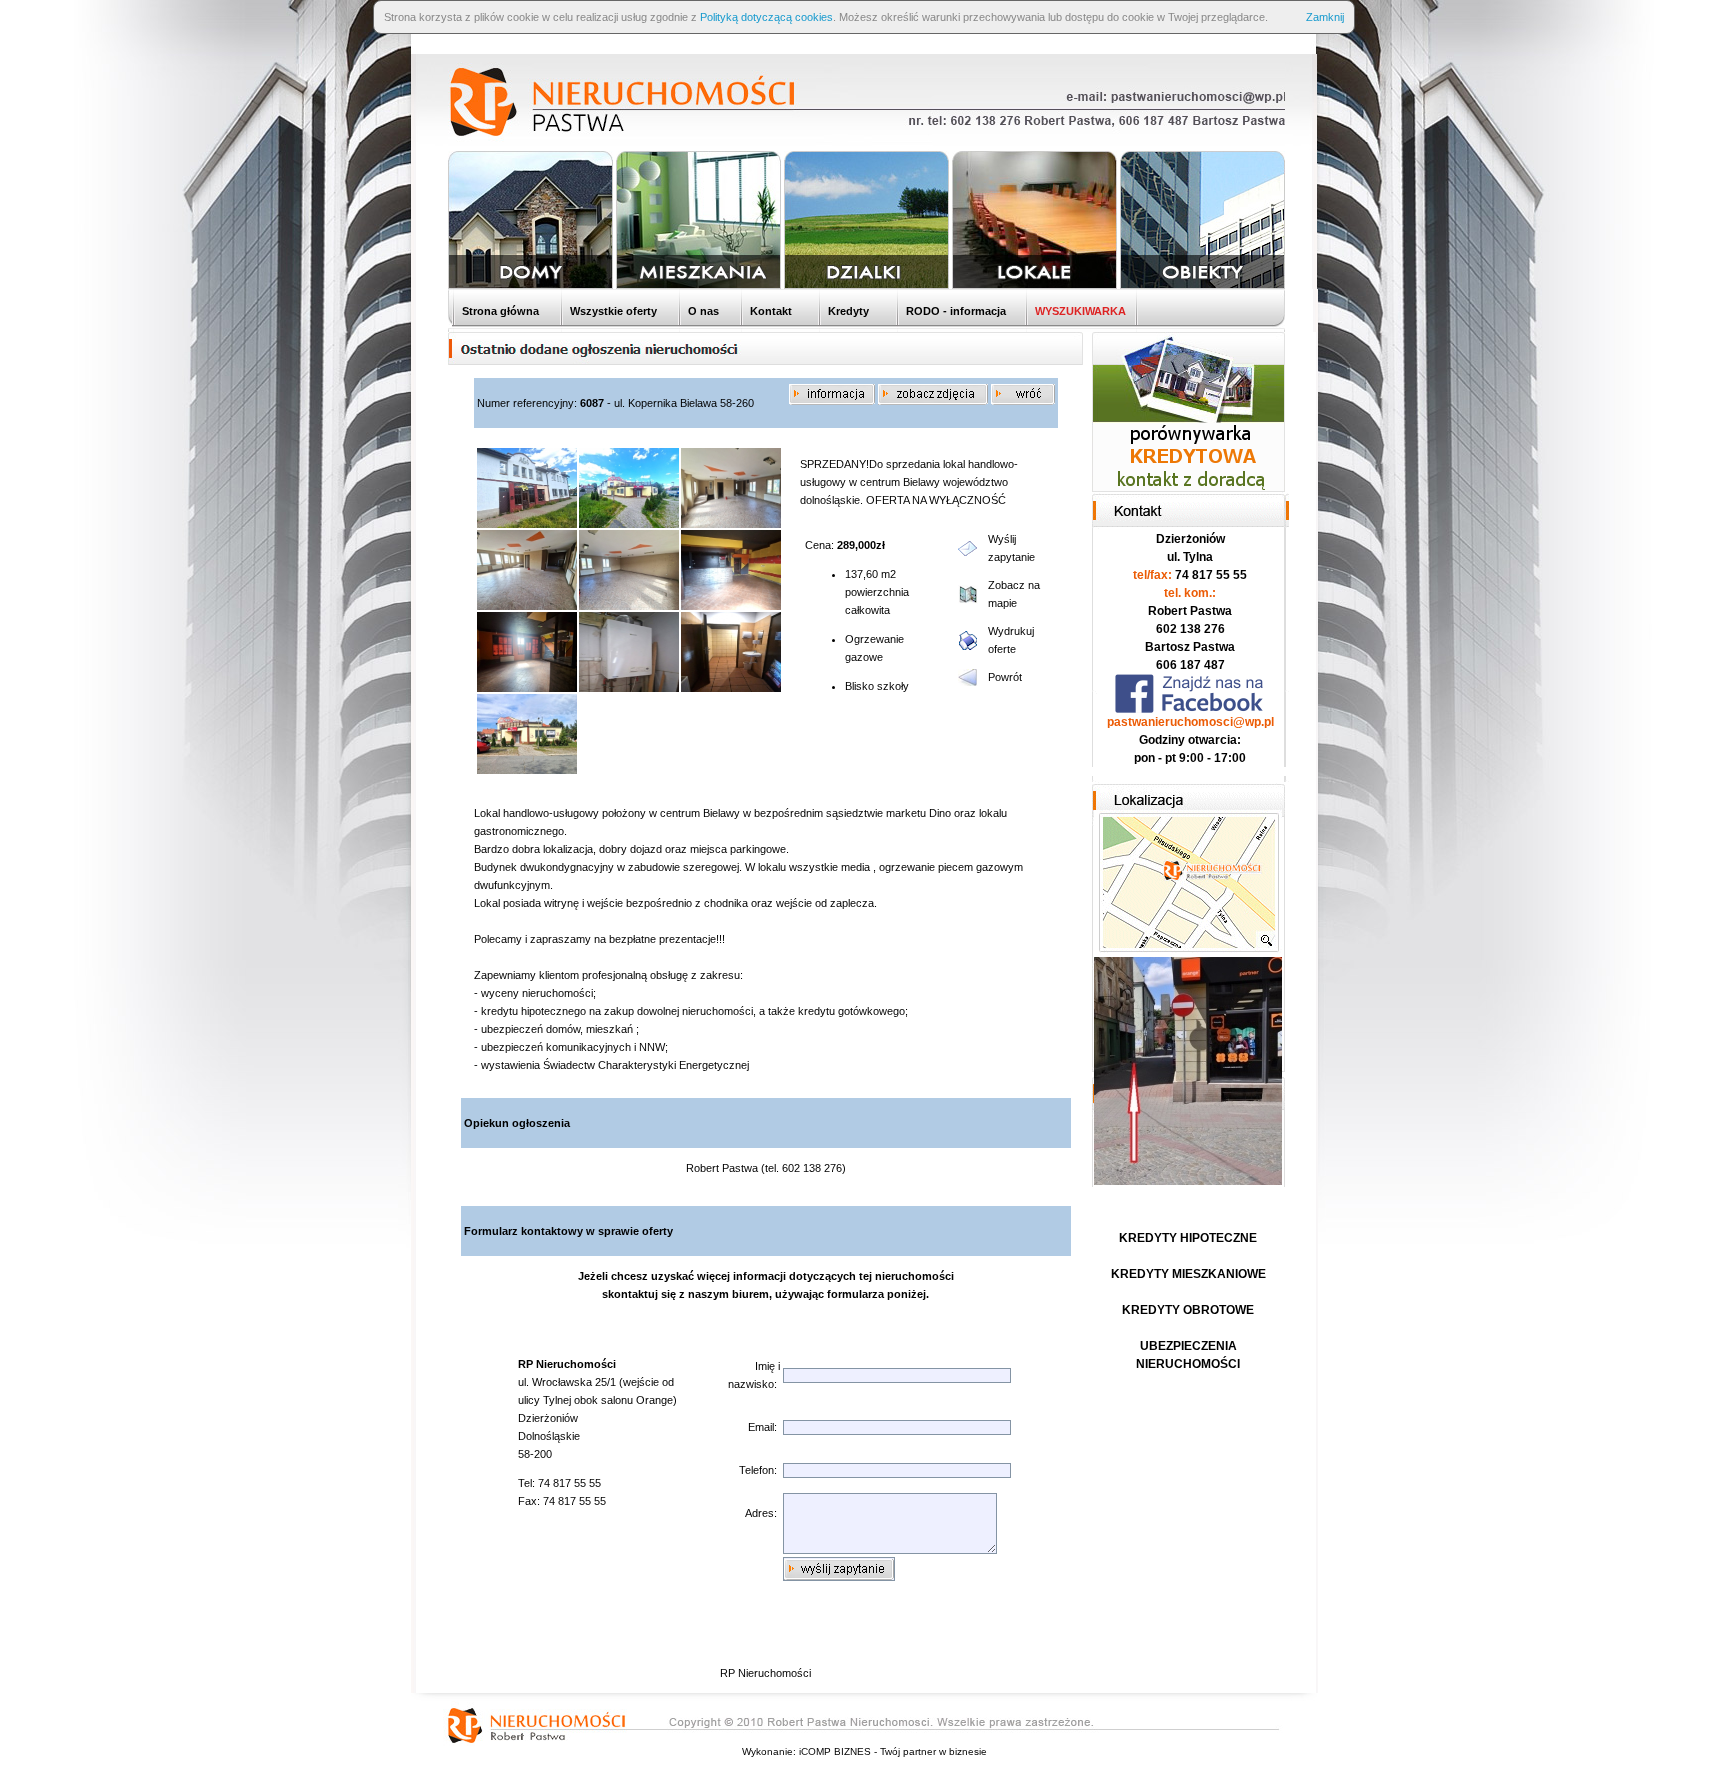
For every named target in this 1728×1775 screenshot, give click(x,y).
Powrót (1005, 677)
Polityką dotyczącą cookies (766, 17)
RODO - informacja (954, 311)
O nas (702, 311)
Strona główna (499, 311)
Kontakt (769, 311)
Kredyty (847, 311)
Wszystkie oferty (612, 311)
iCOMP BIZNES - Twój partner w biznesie (893, 1751)
